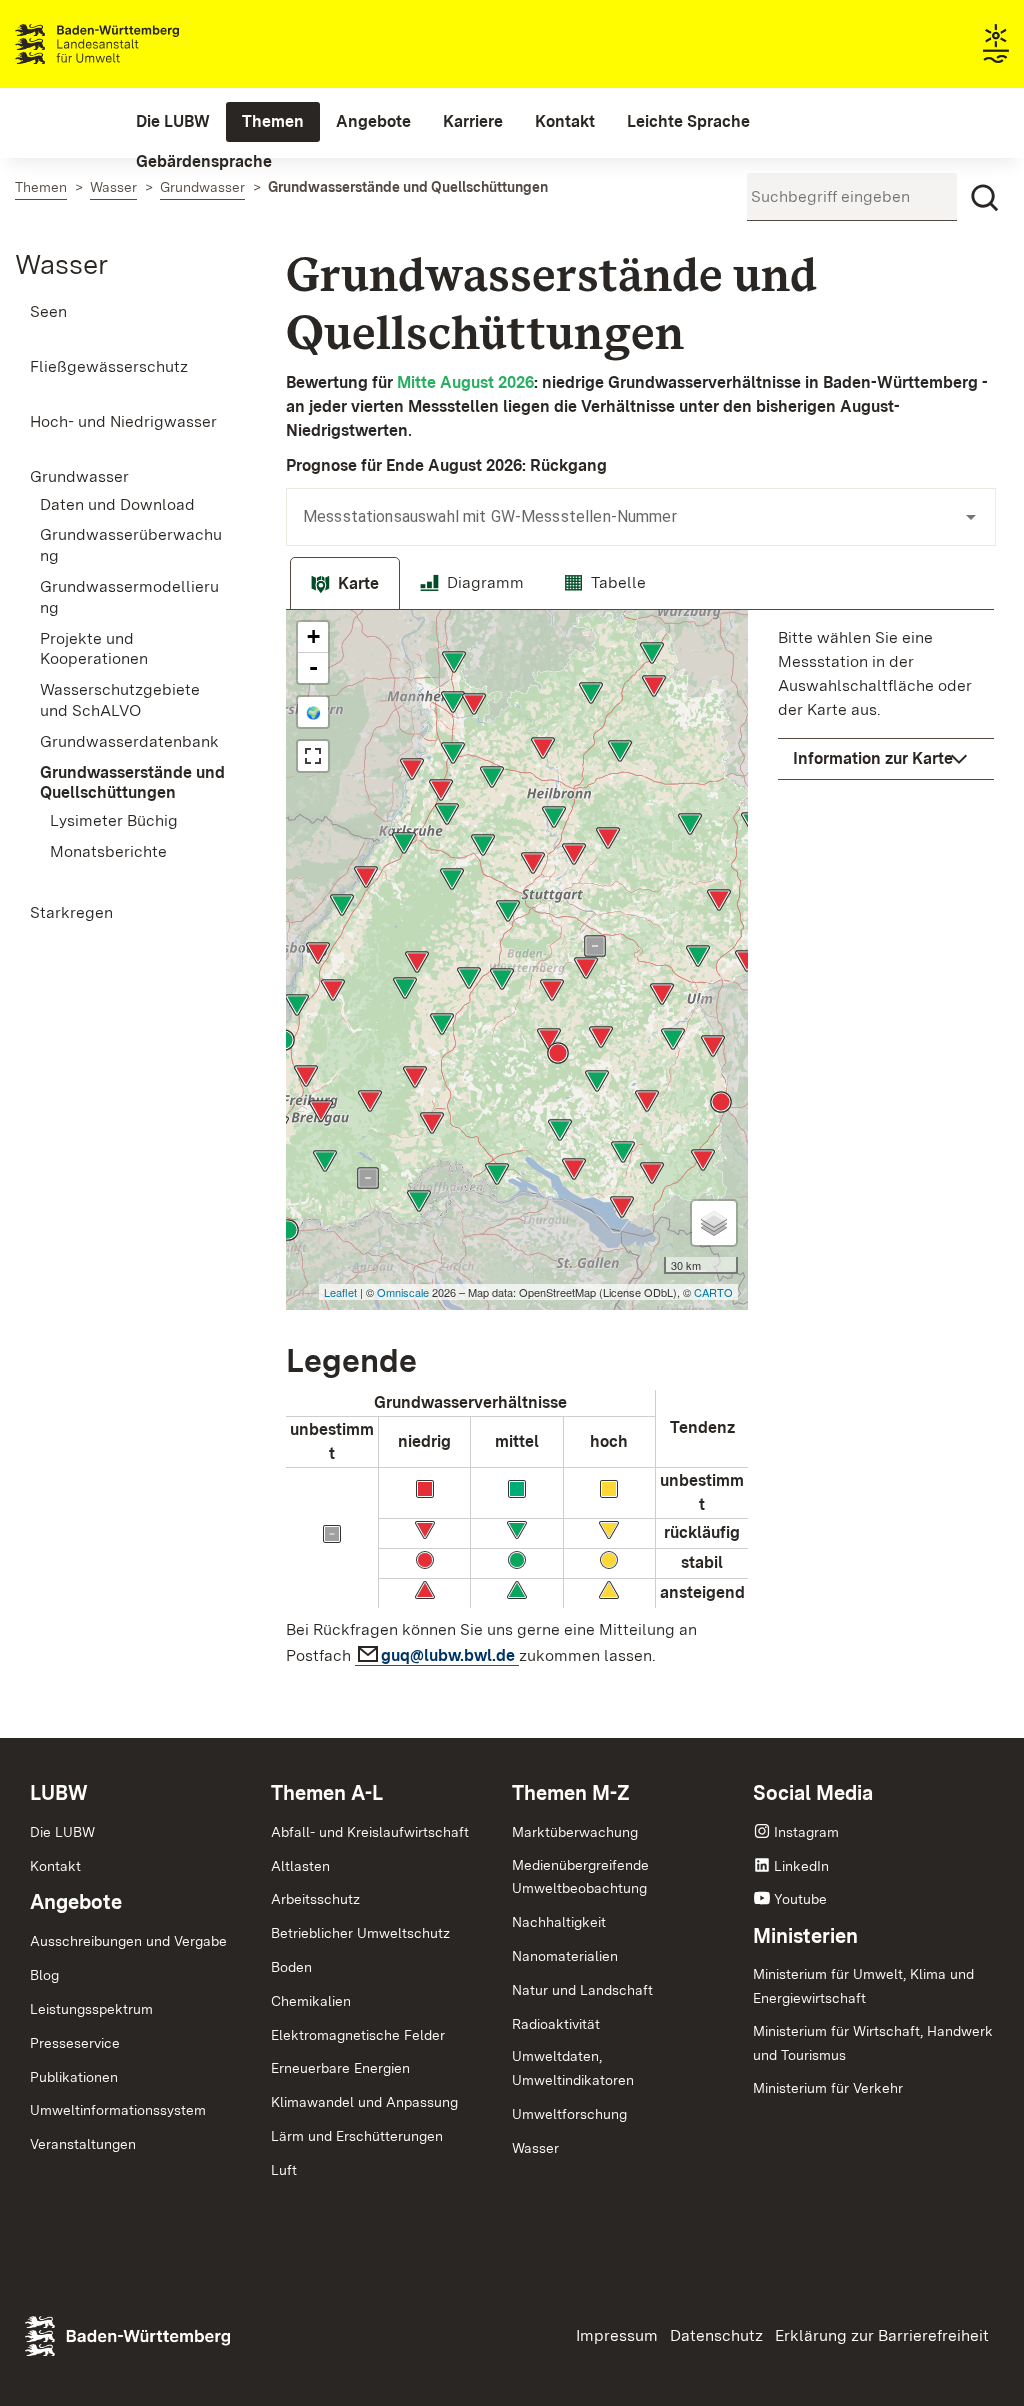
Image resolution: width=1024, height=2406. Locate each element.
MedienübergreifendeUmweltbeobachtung (580, 1877)
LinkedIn (801, 1866)
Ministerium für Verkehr (828, 2088)
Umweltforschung (569, 2114)
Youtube (800, 1899)
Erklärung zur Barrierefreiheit (882, 2335)
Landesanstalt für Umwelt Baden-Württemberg (132, 44)
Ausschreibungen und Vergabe (128, 1941)
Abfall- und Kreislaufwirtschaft (370, 1832)
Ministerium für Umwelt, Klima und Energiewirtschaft (863, 1986)
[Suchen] (985, 198)
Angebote (76, 1902)
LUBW (59, 1793)
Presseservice (75, 2043)
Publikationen (74, 2077)
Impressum (617, 2335)
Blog (44, 1975)
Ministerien (805, 1936)
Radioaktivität (556, 2024)
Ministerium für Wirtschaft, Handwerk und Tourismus (873, 2043)
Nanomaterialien (565, 1956)
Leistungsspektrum (91, 2009)
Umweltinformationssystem (118, 2110)
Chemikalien (311, 2001)
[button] (886, 759)
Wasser (61, 264)
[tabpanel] (640, 1144)
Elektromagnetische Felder (358, 2035)
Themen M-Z (571, 1793)
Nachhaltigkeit (559, 1922)
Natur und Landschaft (582, 1990)
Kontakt (55, 1866)
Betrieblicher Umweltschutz (360, 1933)
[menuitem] (173, 122)
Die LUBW (62, 1832)
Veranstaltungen (83, 2144)
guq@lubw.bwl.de (450, 1655)
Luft (284, 2170)
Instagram (806, 1832)
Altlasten (300, 1866)
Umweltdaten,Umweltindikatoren (573, 2068)
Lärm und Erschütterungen (357, 2136)
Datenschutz (716, 2335)
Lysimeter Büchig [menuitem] (114, 820)
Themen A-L (327, 1793)
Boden (291, 1967)
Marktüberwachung (575, 1832)
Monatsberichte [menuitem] (108, 851)
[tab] (345, 584)
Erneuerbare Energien (340, 2068)
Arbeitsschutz (315, 1899)
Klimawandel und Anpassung (364, 2102)
